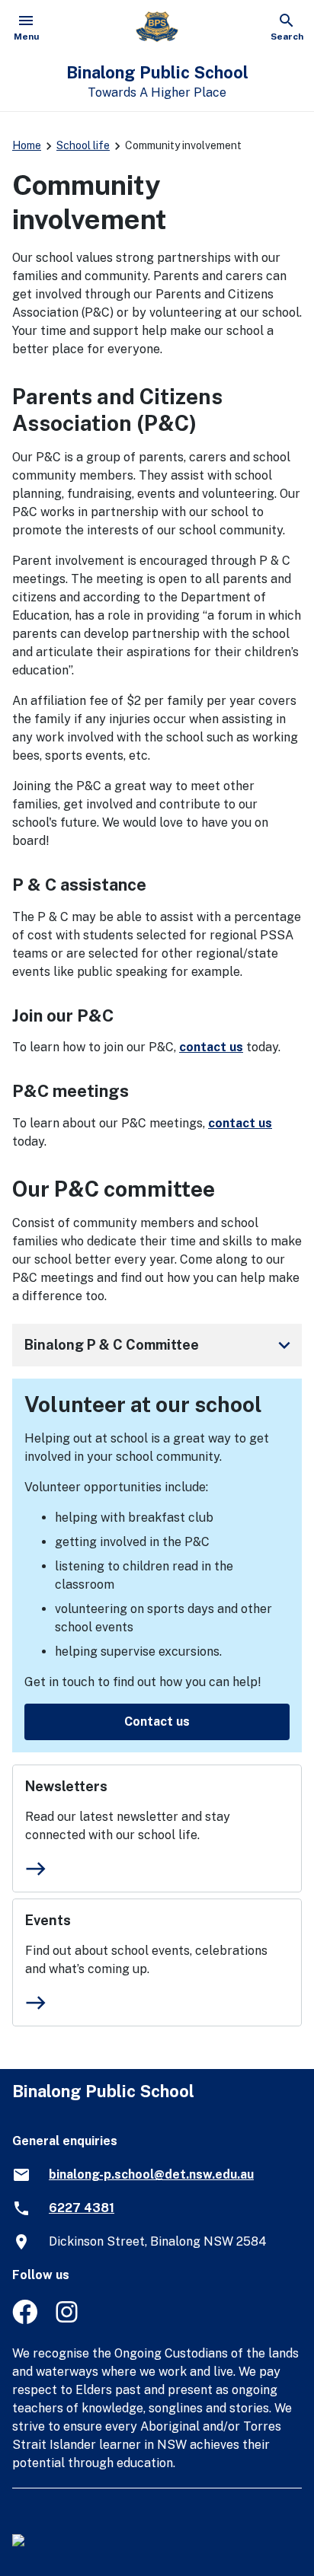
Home (27, 145)
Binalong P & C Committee (160, 1345)
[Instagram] (68, 2320)
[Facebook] (25, 2320)
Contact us (157, 1722)
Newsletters (66, 1786)
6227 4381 (82, 2208)
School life (83, 145)
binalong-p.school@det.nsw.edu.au (151, 2174)
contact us (211, 1047)
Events (48, 1920)
